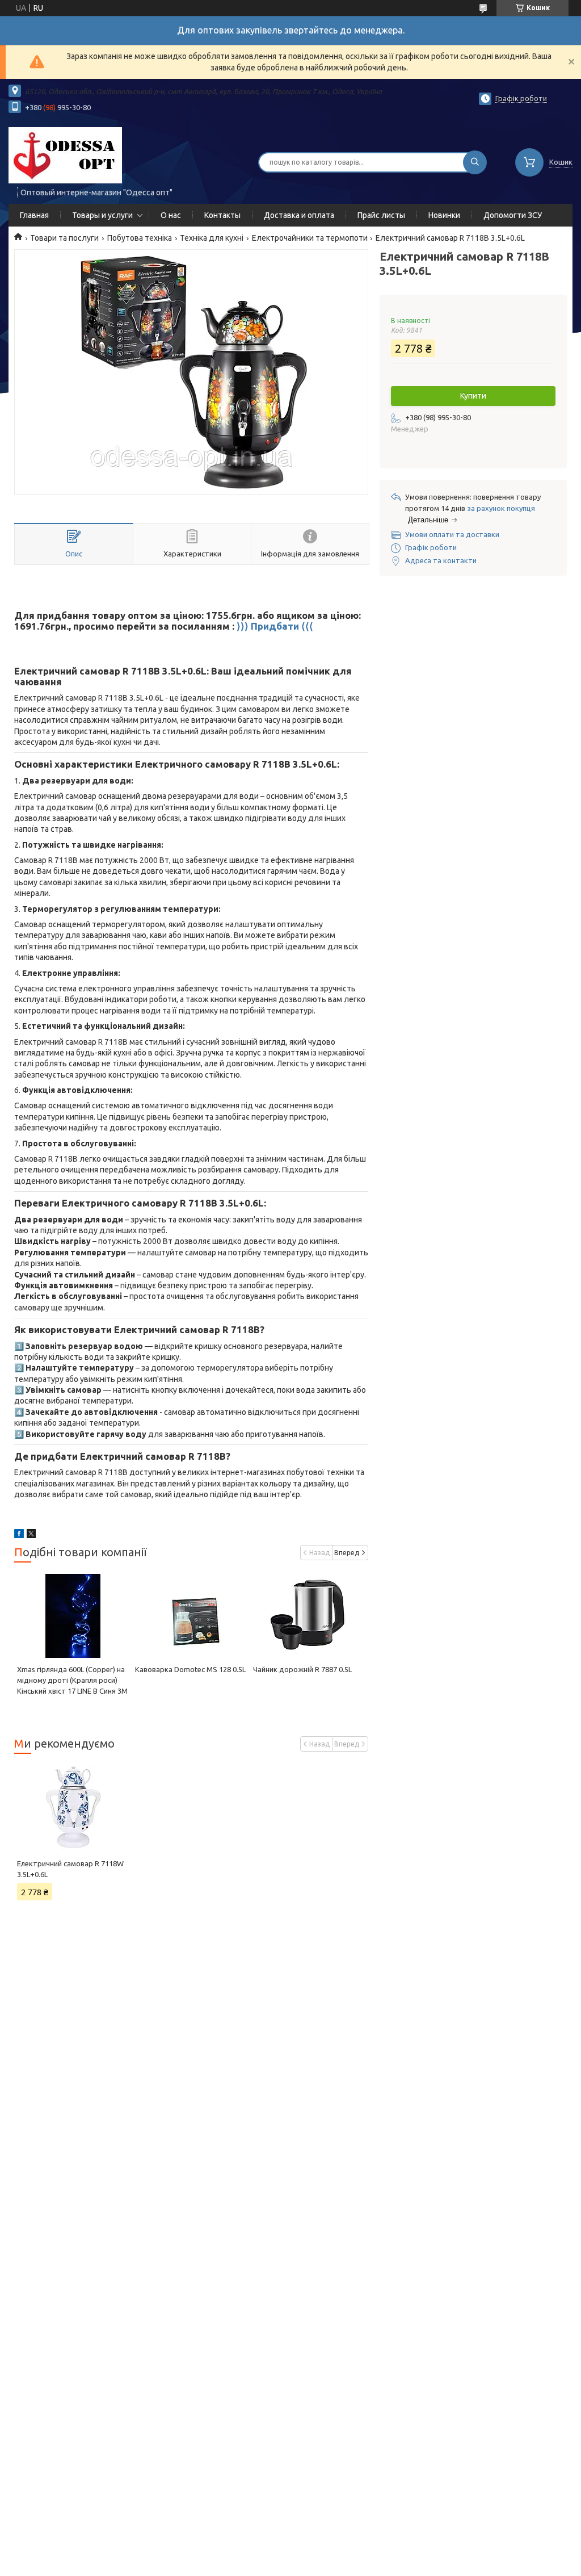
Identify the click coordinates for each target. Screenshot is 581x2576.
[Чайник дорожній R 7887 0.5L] (309, 1616)
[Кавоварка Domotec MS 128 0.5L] (191, 1616)
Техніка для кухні (212, 238)
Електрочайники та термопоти (310, 238)
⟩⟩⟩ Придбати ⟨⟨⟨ (275, 626)
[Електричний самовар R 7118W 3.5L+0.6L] (73, 1807)
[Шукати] (475, 162)
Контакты (222, 215)
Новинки (444, 215)
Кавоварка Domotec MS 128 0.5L (190, 1669)
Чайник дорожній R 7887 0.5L (302, 1669)
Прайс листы (381, 215)
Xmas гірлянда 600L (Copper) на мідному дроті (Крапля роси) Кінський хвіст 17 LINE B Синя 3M (72, 1680)
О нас (171, 215)
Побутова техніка (140, 238)
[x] (31, 1535)
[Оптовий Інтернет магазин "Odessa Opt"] (65, 155)
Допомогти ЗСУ (513, 215)
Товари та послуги (64, 238)
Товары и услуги (102, 215)
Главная (34, 215)
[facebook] (19, 1535)
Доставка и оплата (299, 215)
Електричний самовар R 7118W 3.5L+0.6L (70, 1869)
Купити (473, 396)
